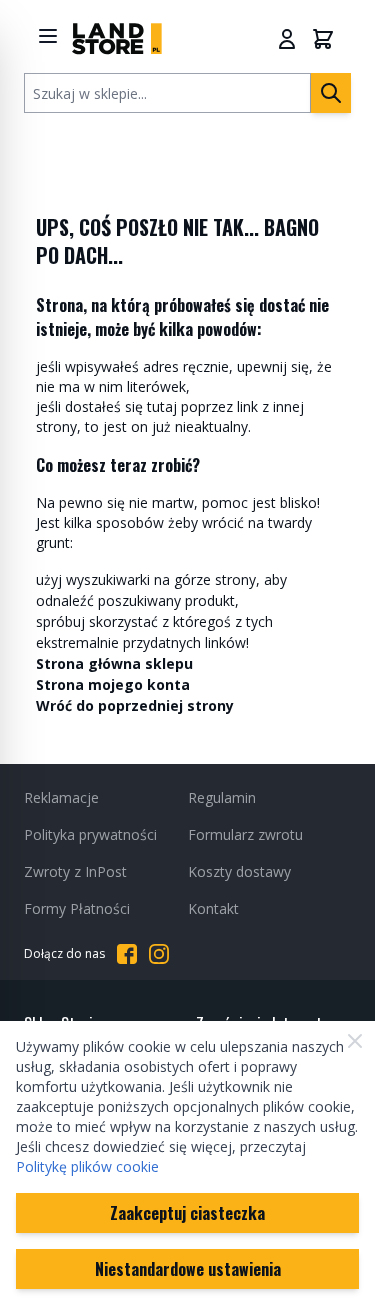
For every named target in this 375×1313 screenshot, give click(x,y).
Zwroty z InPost (75, 871)
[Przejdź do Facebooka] (127, 954)
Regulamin (222, 797)
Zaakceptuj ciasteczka (187, 1213)
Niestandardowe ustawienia (188, 1269)
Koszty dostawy (239, 871)
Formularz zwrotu (245, 834)
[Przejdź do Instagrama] (159, 954)
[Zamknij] (355, 1041)
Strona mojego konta (113, 684)
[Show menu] (48, 36)
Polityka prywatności (90, 834)
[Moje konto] (287, 39)
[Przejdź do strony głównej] (117, 38)
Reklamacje (61, 797)
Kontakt (213, 908)
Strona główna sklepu (114, 663)
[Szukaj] (331, 93)
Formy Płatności (77, 908)
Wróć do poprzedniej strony (135, 705)
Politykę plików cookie (87, 1166)
